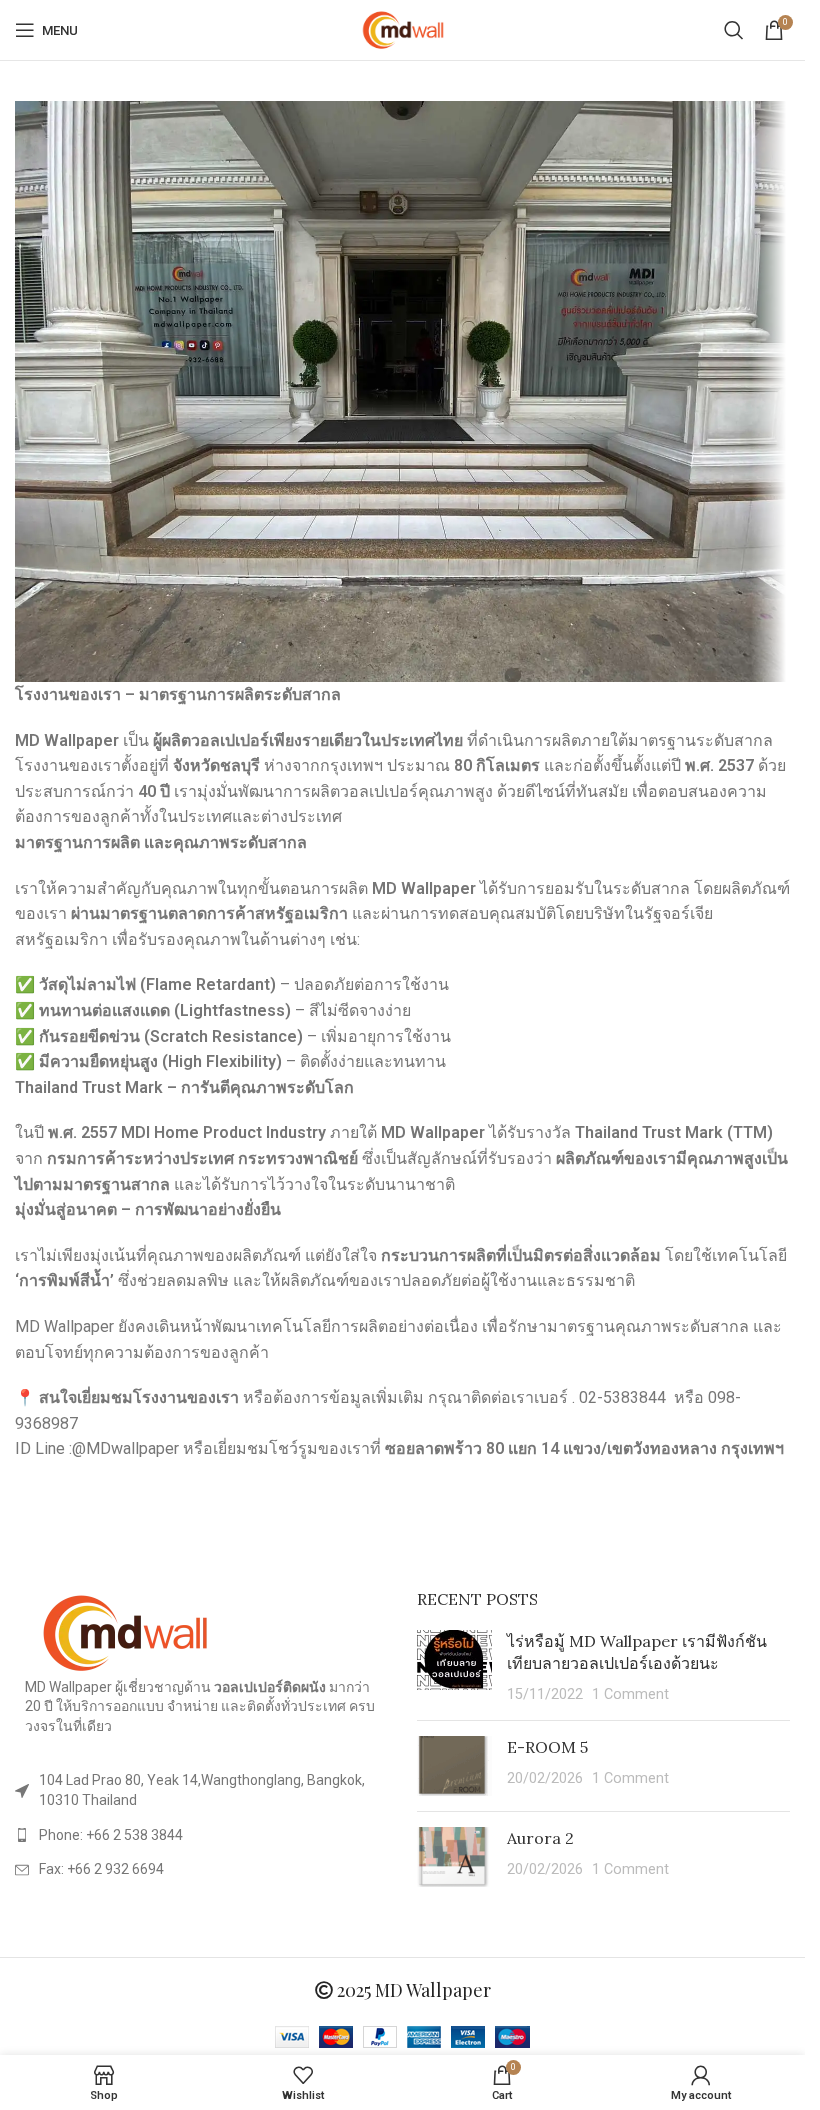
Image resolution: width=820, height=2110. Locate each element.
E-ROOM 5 (547, 1747)
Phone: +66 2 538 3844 (111, 1835)
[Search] (734, 30)
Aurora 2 (540, 1838)
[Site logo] (403, 28)
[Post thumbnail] (454, 1667)
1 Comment (630, 1694)
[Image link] (125, 1631)
